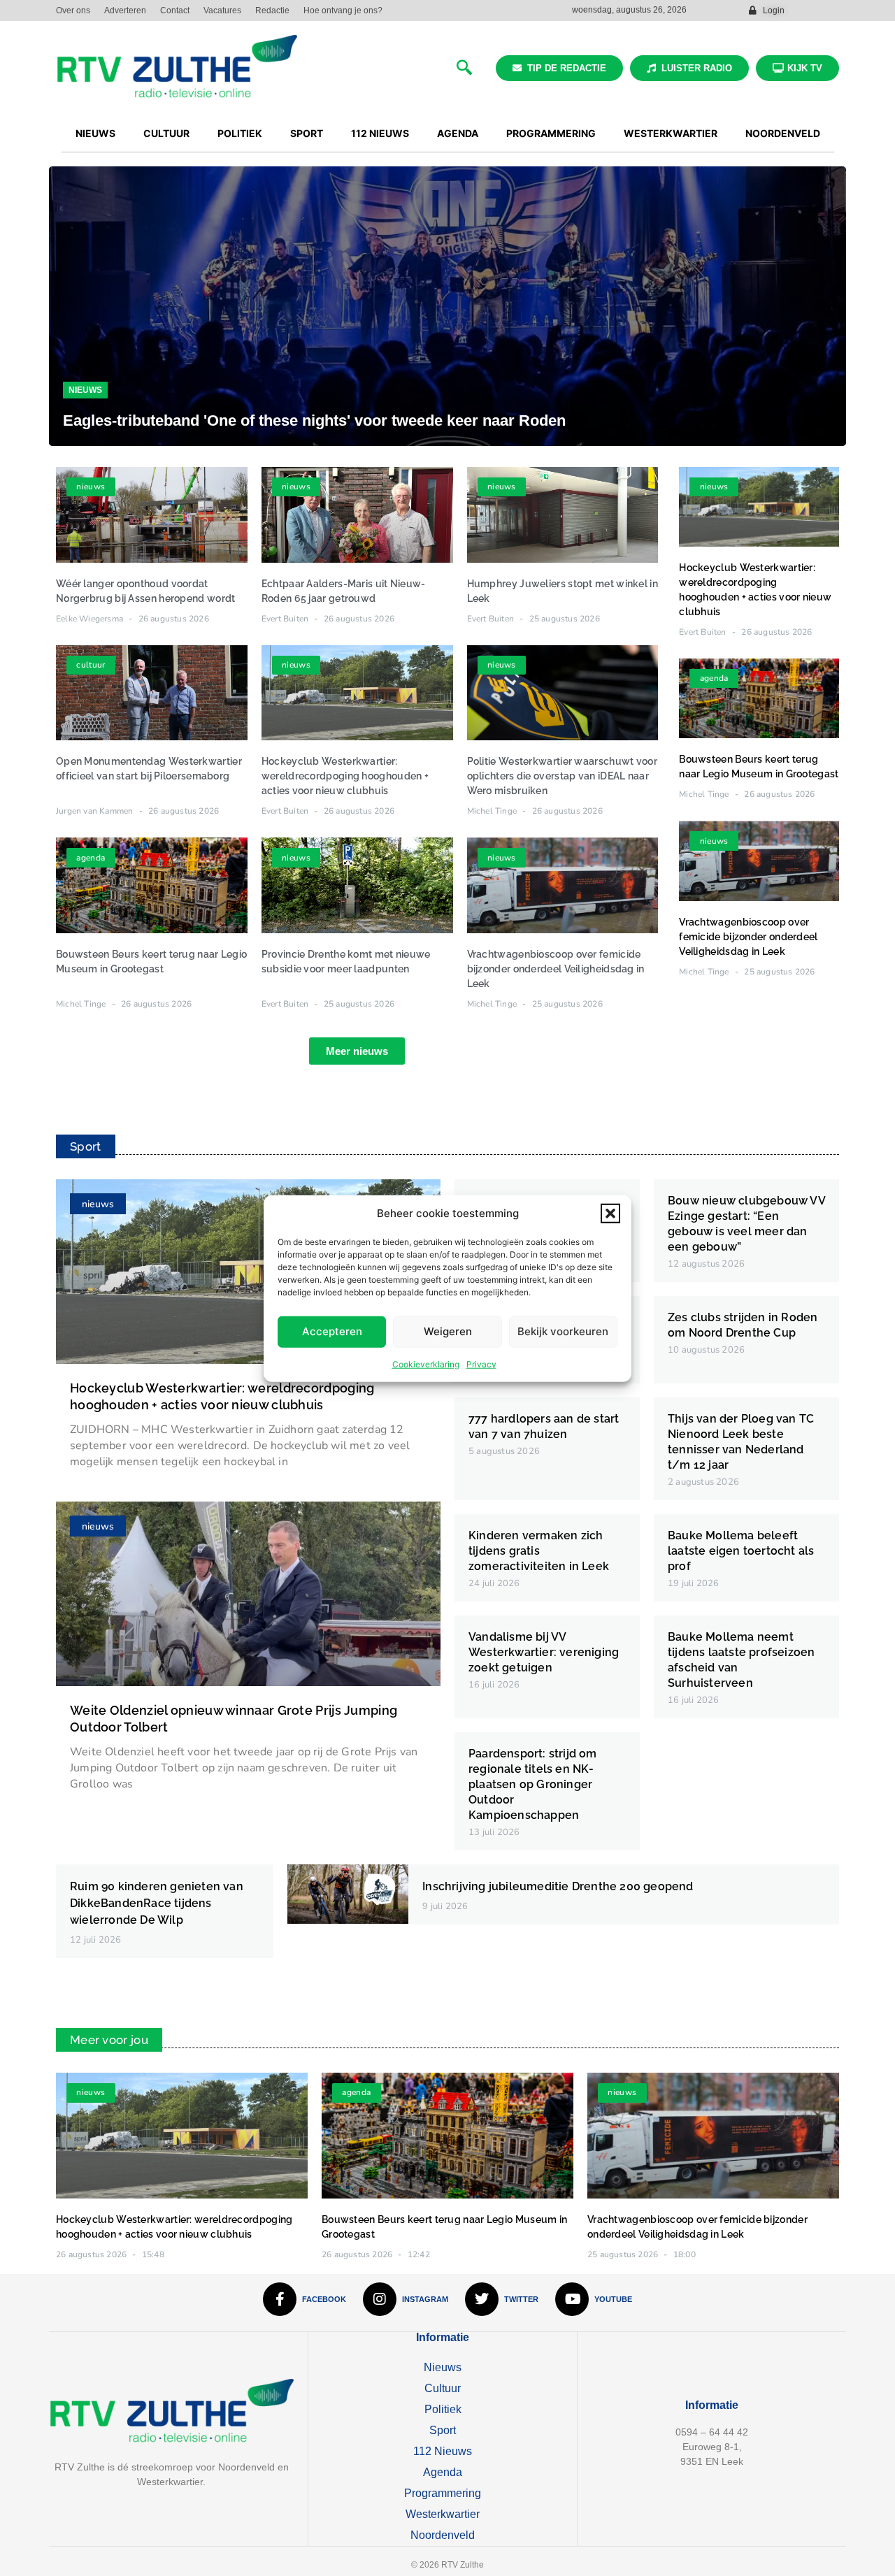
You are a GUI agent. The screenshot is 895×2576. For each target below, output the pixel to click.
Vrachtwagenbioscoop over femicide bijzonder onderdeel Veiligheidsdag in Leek (556, 969)
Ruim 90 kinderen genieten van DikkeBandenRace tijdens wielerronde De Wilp (157, 1903)
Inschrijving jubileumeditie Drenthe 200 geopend (558, 1886)
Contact (175, 10)
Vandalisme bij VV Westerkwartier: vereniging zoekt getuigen (544, 1652)
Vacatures (222, 10)
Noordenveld (443, 2535)
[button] (610, 1214)
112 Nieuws (443, 2451)
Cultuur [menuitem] (166, 133)
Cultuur (443, 2388)
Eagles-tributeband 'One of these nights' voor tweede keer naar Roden (314, 420)
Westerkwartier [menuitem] (671, 133)
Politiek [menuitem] (240, 133)
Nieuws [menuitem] (95, 133)
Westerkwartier (443, 2514)
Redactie (272, 10)
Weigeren (448, 1331)
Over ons (73, 10)
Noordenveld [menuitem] (783, 133)
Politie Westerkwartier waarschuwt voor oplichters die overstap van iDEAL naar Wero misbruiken (562, 776)
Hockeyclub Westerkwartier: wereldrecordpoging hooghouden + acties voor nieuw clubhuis (345, 776)
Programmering (443, 2493)
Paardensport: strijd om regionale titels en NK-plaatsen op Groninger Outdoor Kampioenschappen (533, 1784)
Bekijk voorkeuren (563, 1331)
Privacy (481, 1363)
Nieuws (85, 390)
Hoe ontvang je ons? (343, 10)
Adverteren (125, 10)
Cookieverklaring (426, 1363)
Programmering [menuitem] (551, 133)
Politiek (443, 2409)
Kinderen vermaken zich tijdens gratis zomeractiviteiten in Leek (539, 1551)
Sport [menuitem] (307, 133)
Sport (443, 2430)
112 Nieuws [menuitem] (380, 133)
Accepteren (332, 1331)
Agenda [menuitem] (458, 133)
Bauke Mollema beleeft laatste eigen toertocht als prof (741, 1551)
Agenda (443, 2472)
